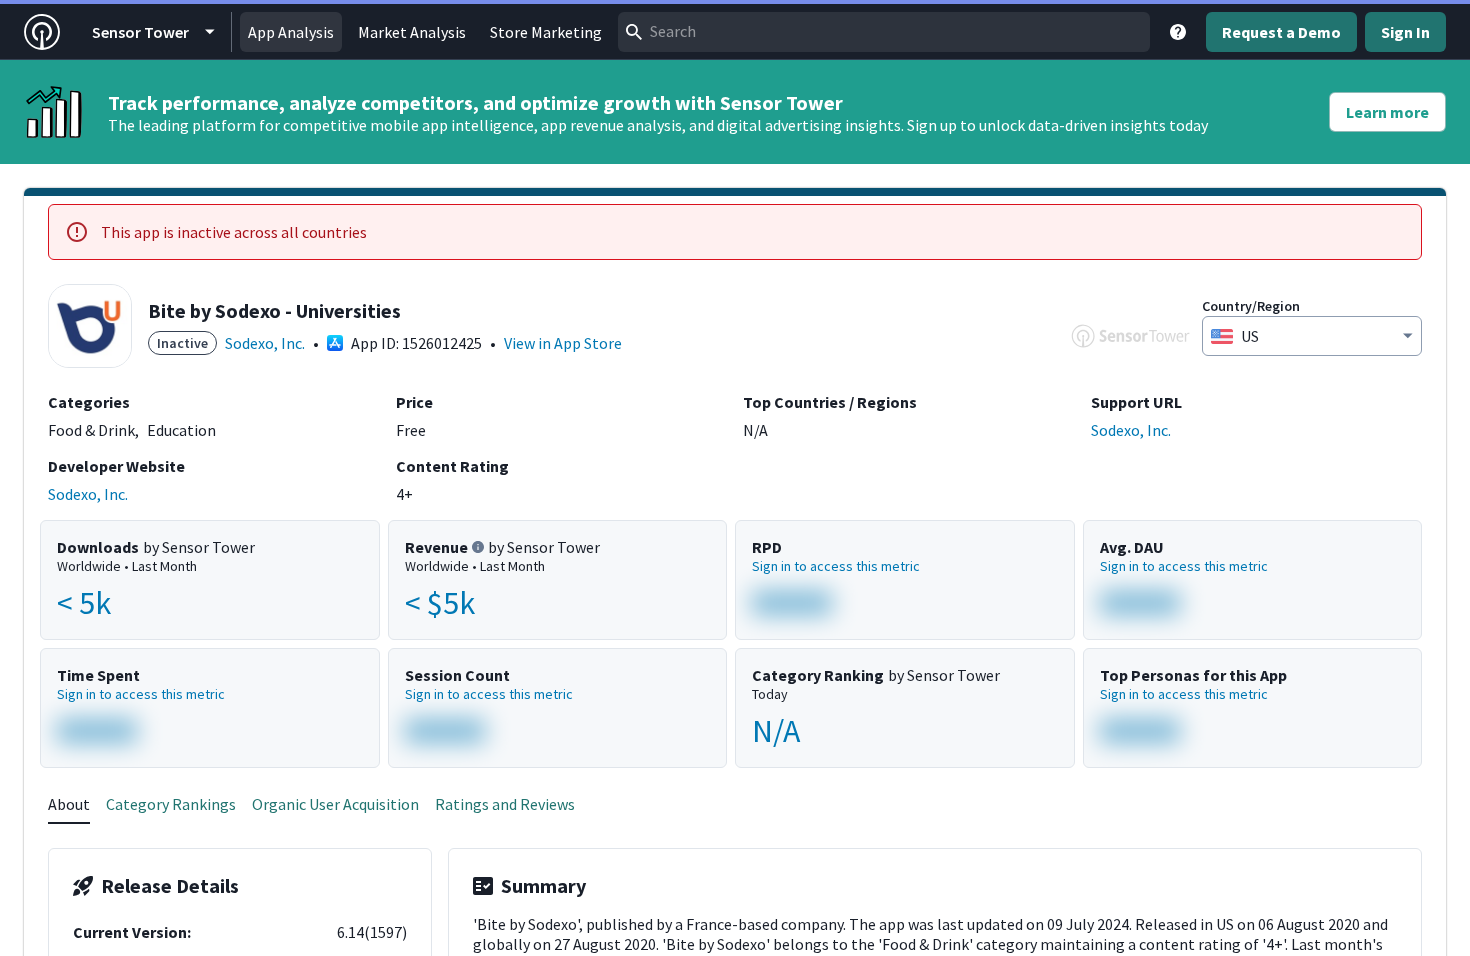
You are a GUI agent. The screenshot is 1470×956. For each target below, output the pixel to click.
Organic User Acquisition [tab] (335, 804)
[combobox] (884, 32)
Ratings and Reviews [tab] (505, 804)
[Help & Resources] (1178, 32)
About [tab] (69, 804)
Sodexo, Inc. (265, 343)
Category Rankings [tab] (171, 804)
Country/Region (1251, 306)
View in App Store (563, 343)
